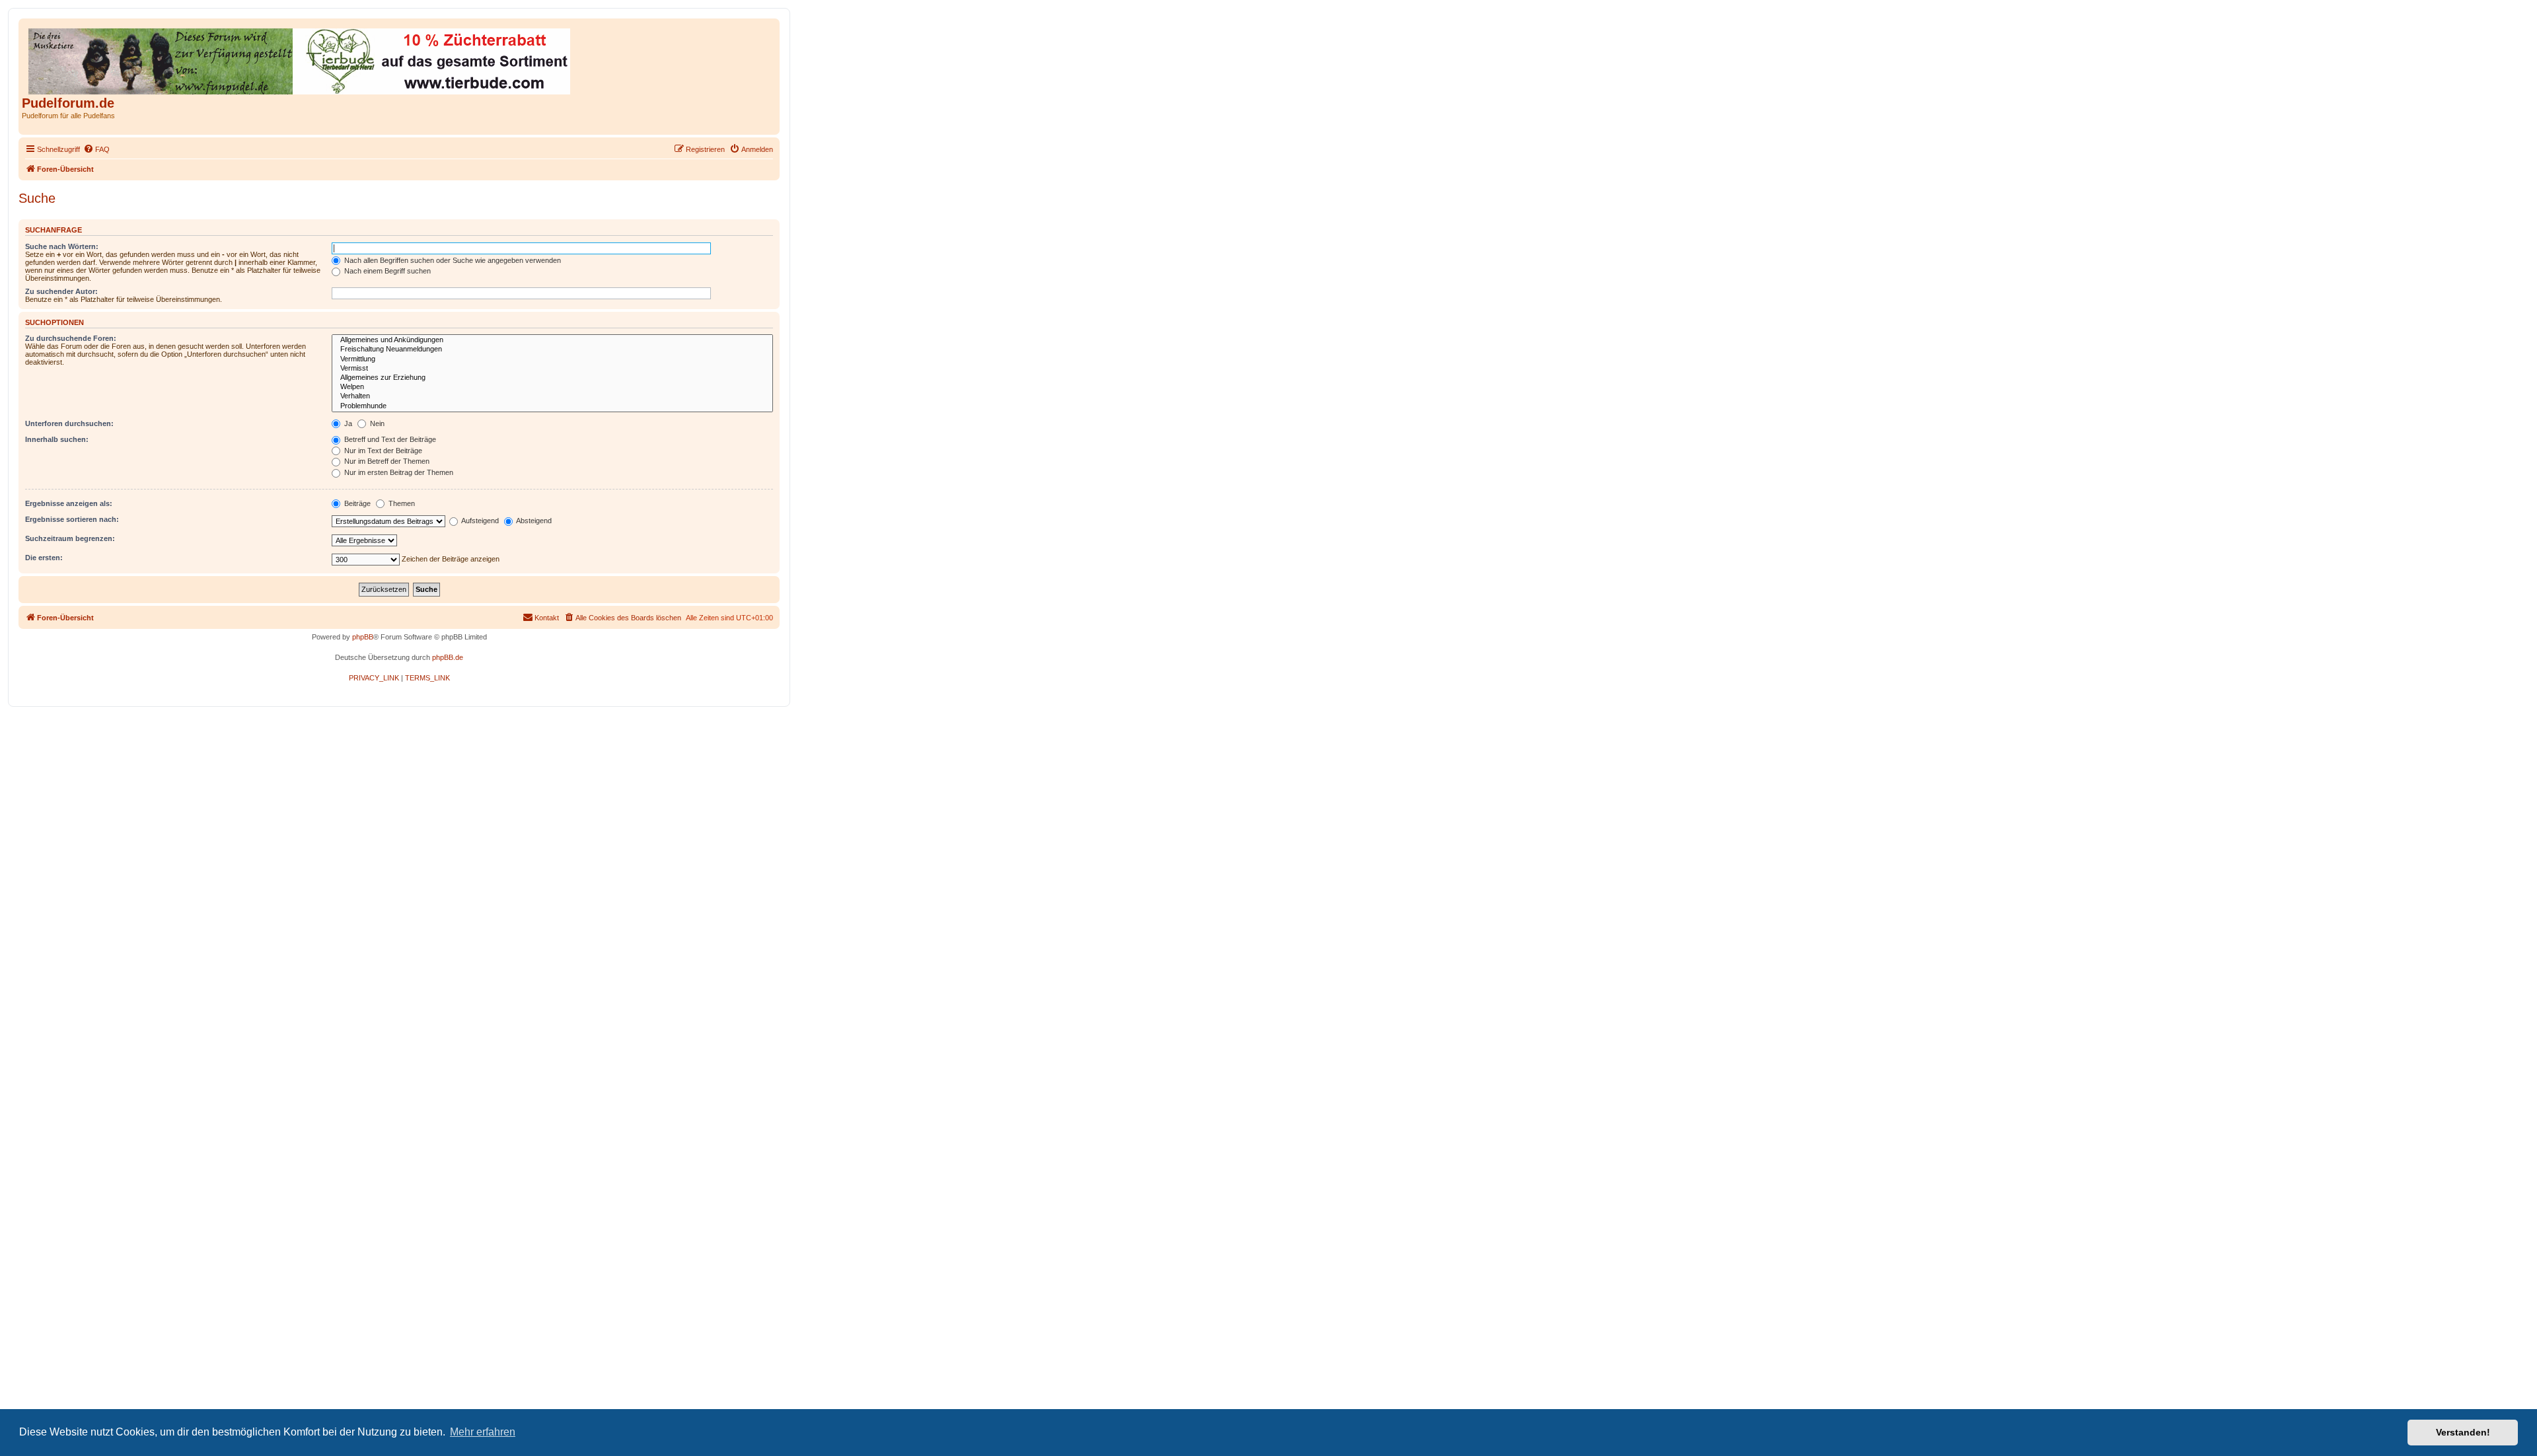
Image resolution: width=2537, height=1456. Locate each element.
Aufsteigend (479, 521)
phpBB (363, 637)
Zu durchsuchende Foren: (71, 338)
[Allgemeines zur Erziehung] (552, 378)
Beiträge (356, 503)
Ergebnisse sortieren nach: (72, 519)
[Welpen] (552, 387)
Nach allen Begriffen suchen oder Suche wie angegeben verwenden (452, 260)
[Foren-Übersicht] (300, 59)
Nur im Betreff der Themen (386, 461)
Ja (347, 423)
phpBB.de (448, 657)
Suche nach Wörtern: (62, 246)
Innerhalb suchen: (57, 439)
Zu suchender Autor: (61, 291)
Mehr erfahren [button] (483, 1432)
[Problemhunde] (552, 406)
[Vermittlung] (552, 359)
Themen (401, 503)
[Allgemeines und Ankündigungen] (552, 340)
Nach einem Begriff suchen (386, 271)
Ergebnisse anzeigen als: (69, 503)
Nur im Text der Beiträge (382, 451)
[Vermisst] (552, 369)
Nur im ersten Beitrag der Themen (398, 472)
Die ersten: (44, 558)
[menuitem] (96, 149)
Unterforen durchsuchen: (69, 423)
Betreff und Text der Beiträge (389, 439)
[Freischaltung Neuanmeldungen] (552, 349)
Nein (376, 423)
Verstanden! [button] (2463, 1432)
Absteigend (533, 521)
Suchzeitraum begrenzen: (70, 538)
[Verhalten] (552, 396)
